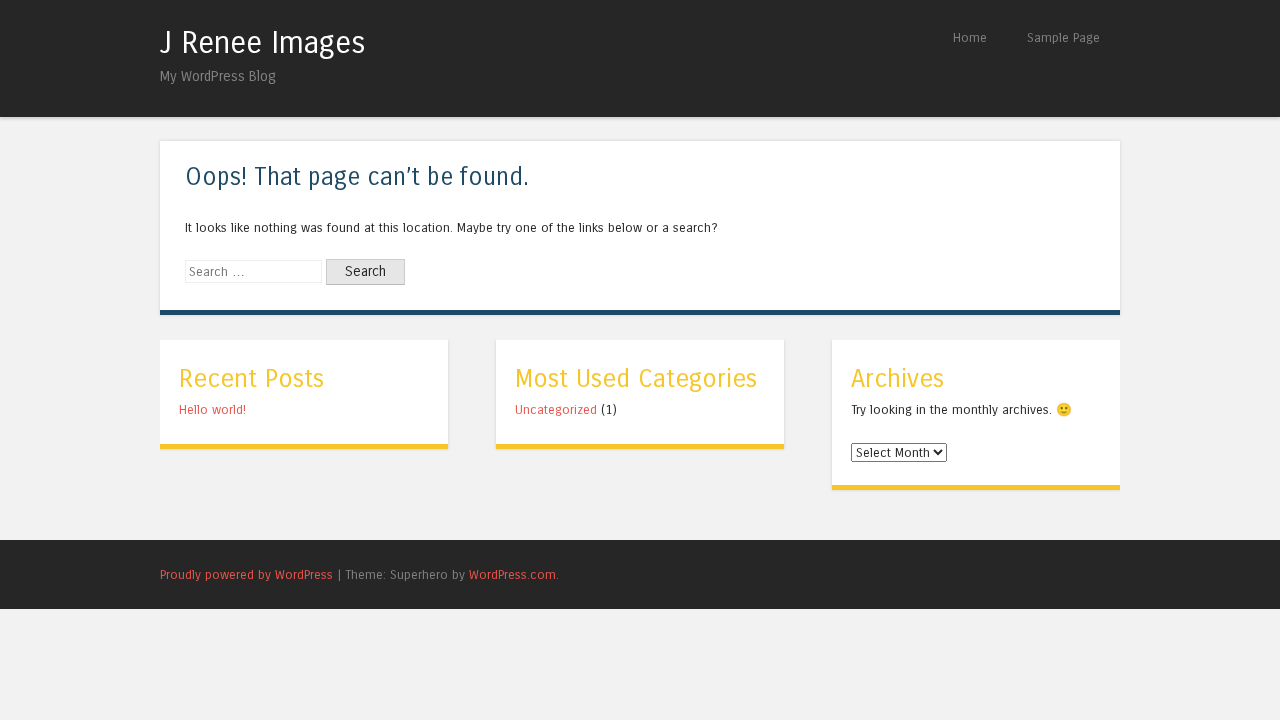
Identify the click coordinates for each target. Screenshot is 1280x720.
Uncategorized (556, 409)
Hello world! (212, 409)
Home (970, 37)
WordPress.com (512, 574)
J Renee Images (263, 43)
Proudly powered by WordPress (246, 574)
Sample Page (1063, 37)
